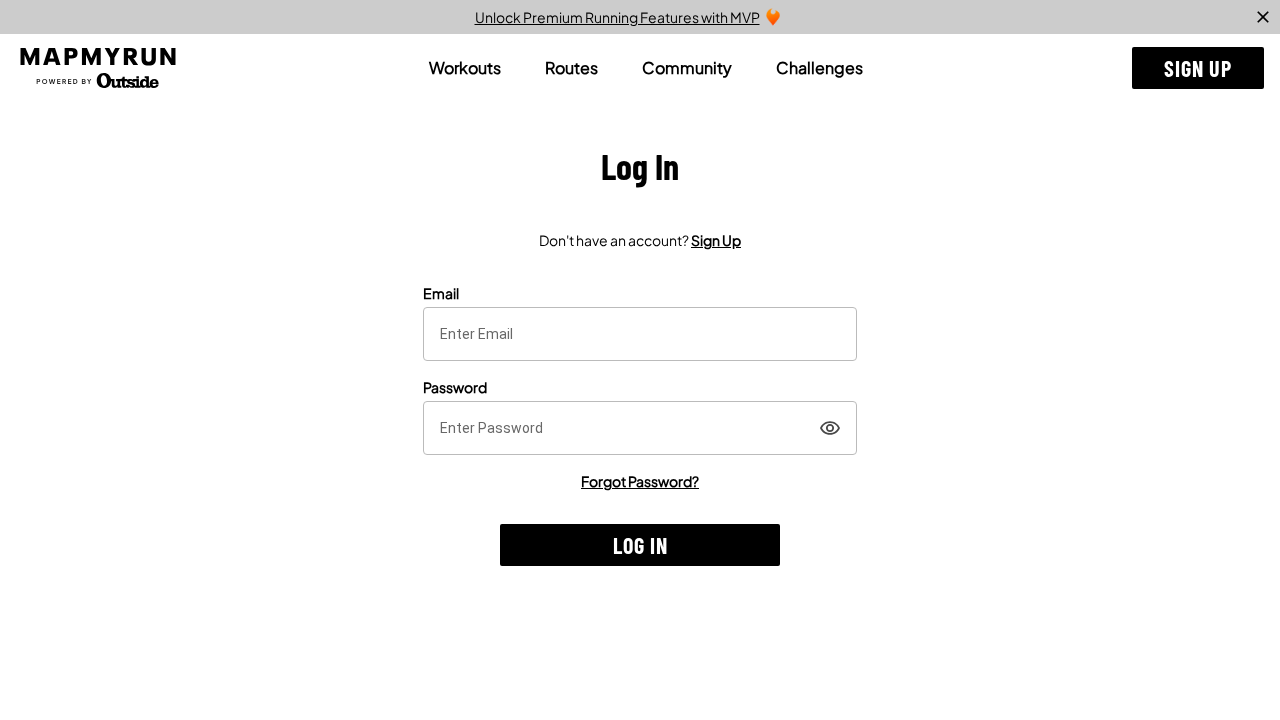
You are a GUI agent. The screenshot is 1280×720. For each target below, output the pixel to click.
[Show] (830, 428)
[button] (1198, 68)
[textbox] (640, 334)
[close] (1263, 17)
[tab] (465, 68)
